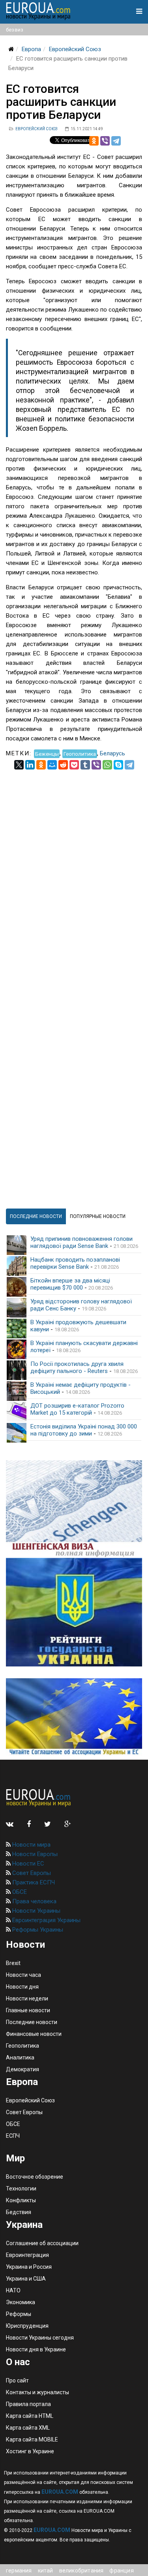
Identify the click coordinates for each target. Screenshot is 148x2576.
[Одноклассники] (94, 141)
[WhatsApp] (107, 765)
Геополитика (80, 753)
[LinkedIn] (30, 765)
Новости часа (23, 1975)
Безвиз (15, 30)
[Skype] (118, 765)
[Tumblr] (85, 765)
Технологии (21, 2188)
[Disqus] (74, 868)
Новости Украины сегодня (40, 2338)
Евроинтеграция (27, 2255)
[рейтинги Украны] (74, 1612)
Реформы (19, 2314)
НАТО (13, 2290)
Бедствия (19, 2212)
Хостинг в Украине (30, 2451)
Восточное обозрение (35, 2177)
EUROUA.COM (60, 2492)
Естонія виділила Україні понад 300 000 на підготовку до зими (84, 1430)
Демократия (22, 2069)
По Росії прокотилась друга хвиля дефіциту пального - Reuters (77, 1367)
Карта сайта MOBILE (32, 2439)
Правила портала (28, 2404)
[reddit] (63, 765)
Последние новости (32, 2022)
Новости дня (22, 1987)
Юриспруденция (27, 2326)
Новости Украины (36, 1911)
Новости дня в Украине (36, 2349)
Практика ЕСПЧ (33, 1882)
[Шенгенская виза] (74, 1509)
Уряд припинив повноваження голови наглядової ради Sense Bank (81, 1242)
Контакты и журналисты (37, 2392)
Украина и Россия (29, 2267)
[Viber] (105, 141)
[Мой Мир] (52, 765)
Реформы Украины (37, 1930)
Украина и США (26, 2279)
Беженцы (47, 753)
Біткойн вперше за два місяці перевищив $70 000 (70, 1284)
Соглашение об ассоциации (42, 2243)
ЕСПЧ (13, 2136)
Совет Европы (31, 1873)
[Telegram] (116, 141)
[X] (19, 765)
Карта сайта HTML (30, 2416)
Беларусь (112, 753)
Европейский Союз (75, 49)
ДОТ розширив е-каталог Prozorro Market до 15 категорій (77, 1409)
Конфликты (21, 2200)
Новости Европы (34, 1854)
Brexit (13, 1963)
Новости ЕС (27, 1864)
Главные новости (28, 2010)
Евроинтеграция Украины (46, 1920)
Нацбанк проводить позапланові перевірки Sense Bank (75, 1263)
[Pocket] (74, 765)
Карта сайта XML (28, 2428)
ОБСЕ (19, 1892)
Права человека (34, 1901)
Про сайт (17, 2380)
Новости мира (31, 1845)
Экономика (21, 2302)
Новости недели (27, 1998)
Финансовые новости (34, 2034)
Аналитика (20, 2057)
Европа (31, 49)
